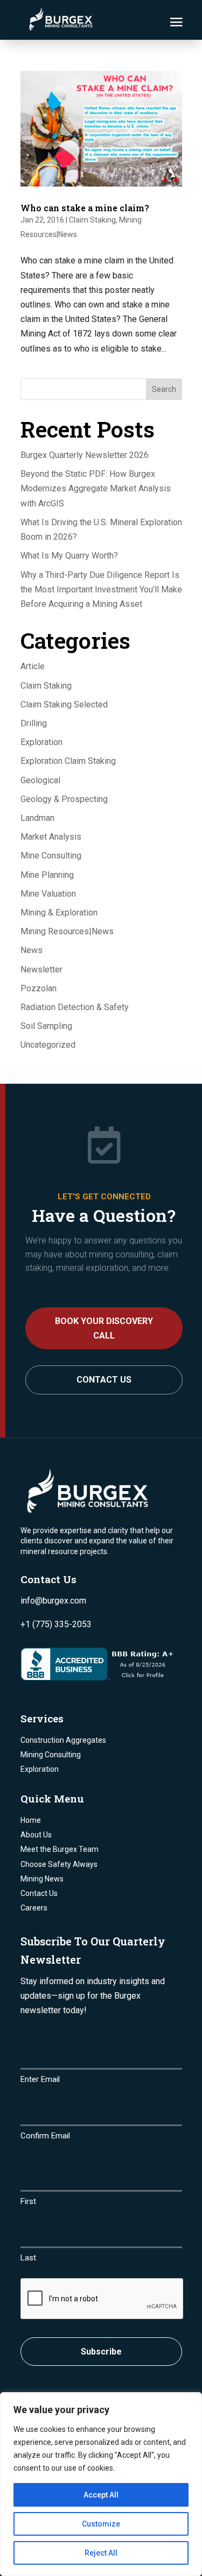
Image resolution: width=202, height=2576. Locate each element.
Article (33, 666)
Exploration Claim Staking (68, 761)
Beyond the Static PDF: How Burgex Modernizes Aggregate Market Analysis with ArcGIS (96, 488)
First (28, 2201)
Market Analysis (51, 837)
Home (31, 1820)
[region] (101, 2484)
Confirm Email (45, 2136)
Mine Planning (47, 875)
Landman (37, 818)
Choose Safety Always (59, 1864)
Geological (40, 780)
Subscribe (101, 2352)
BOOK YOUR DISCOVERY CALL (104, 1328)
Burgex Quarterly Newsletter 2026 (85, 455)
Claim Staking (92, 220)
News (32, 950)
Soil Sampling (46, 1026)
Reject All (101, 2553)
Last (28, 2258)
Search (164, 389)
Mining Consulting (51, 1755)
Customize (101, 2524)
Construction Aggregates (63, 1740)
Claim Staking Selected (64, 704)
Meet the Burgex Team (60, 1849)
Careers (34, 1908)
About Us (36, 1835)
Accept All (101, 2495)
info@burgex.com (53, 1601)
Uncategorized (48, 1045)
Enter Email (40, 2079)
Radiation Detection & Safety (75, 1007)
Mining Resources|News (67, 931)
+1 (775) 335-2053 (56, 1624)
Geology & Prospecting (64, 799)
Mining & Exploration (59, 913)
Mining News (42, 1879)
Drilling (34, 723)
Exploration (41, 742)
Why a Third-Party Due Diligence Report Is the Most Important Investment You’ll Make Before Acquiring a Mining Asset (101, 589)
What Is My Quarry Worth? (69, 556)
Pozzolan (39, 988)
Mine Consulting (51, 856)
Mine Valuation (48, 894)
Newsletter (41, 969)
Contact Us (104, 1380)
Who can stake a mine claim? (85, 208)
